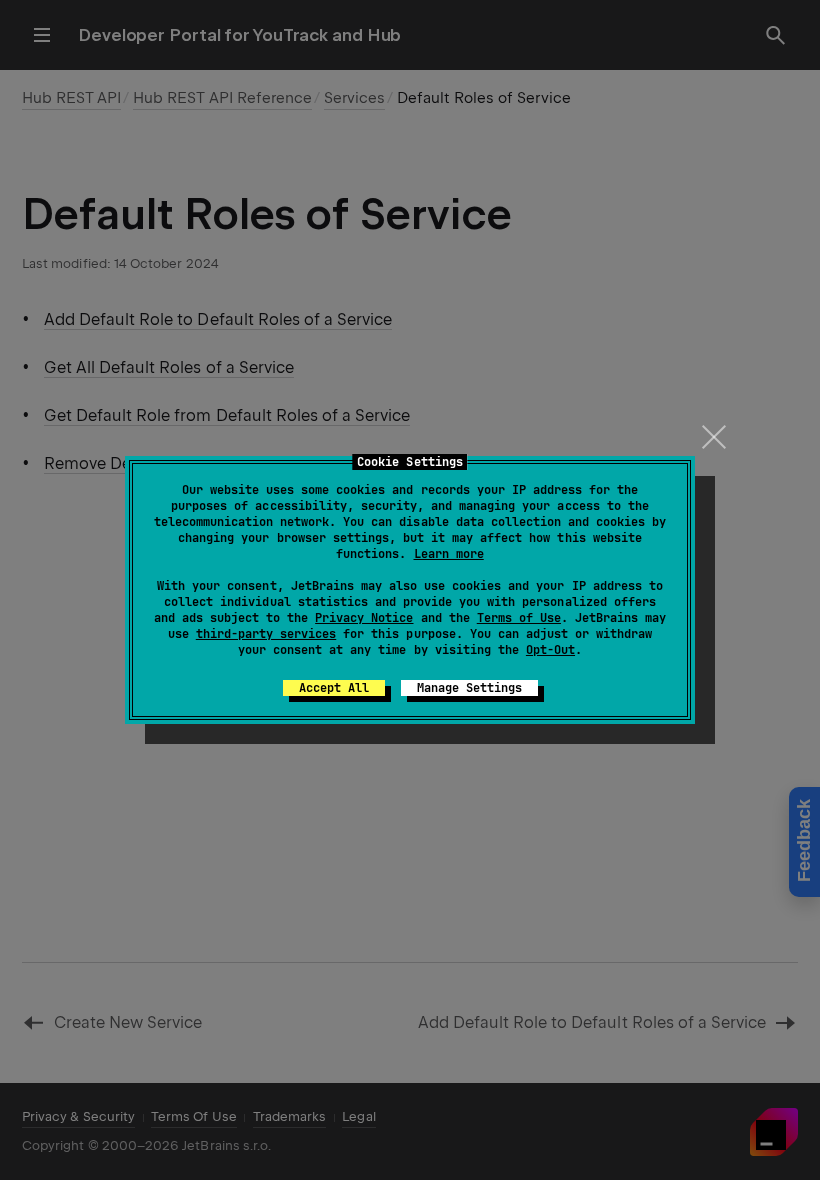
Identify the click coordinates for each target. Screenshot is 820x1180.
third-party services (266, 634)
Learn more (449, 554)
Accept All (334, 688)
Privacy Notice (364, 618)
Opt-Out (550, 650)
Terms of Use (519, 618)
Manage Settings (469, 688)
